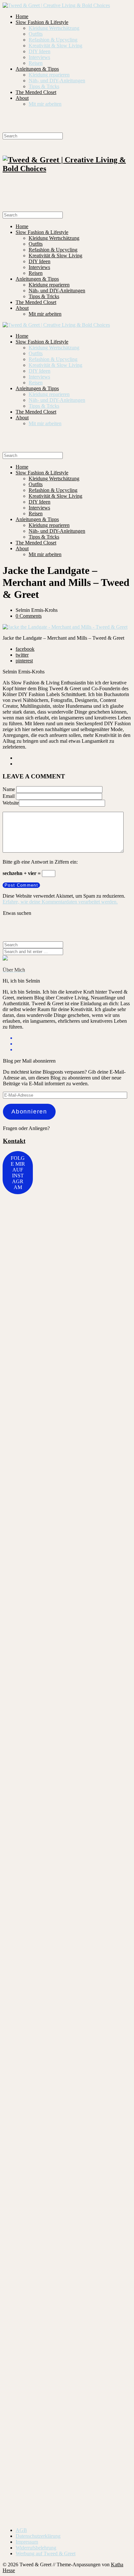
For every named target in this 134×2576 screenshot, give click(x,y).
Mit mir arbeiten (45, 104)
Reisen (36, 63)
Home (22, 16)
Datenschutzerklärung (38, 2536)
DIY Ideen (40, 51)
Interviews (39, 57)
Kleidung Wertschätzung (54, 28)
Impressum (27, 2542)
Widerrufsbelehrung (36, 2548)
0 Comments (29, 616)
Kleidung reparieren (49, 75)
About (22, 98)
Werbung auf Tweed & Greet (46, 2553)
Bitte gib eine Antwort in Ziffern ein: (40, 862)
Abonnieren (29, 1112)
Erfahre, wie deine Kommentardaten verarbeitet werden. (60, 902)
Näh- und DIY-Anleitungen (57, 81)
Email (9, 796)
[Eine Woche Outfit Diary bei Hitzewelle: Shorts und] (13, 1250)
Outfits (36, 34)
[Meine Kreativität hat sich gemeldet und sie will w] (99, 1656)
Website (11, 803)
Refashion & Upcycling (53, 40)
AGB (21, 2530)
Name (9, 789)
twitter (22, 655)
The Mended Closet (36, 92)
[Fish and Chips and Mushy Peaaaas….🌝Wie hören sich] (56, 1384)
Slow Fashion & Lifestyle (42, 22)
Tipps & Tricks (44, 86)
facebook (25, 649)
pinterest (24, 661)
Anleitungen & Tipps (37, 69)
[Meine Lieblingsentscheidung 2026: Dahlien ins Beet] (13, 2313)
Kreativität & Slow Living (55, 46)
